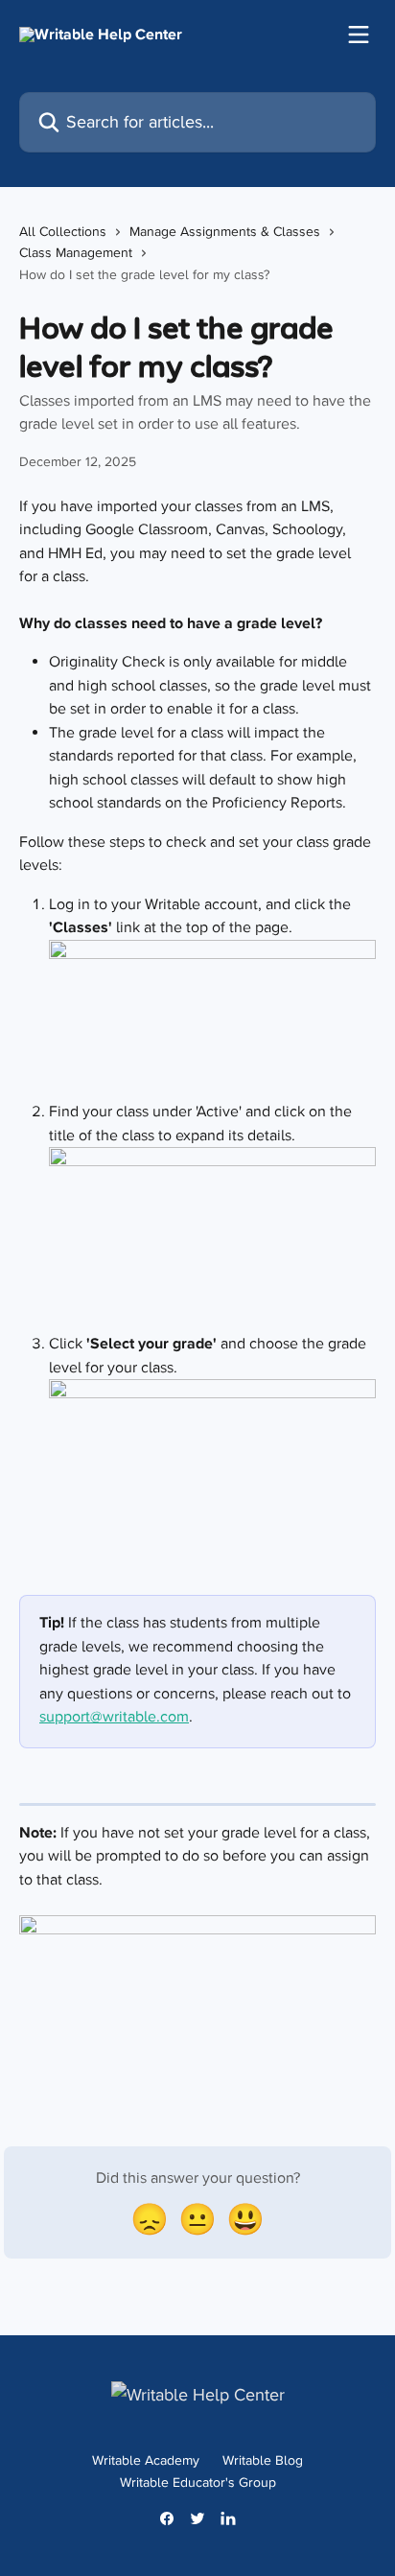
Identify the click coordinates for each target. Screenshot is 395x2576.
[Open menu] (359, 35)
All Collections (63, 232)
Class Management (76, 253)
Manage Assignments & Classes (225, 232)
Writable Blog (263, 2460)
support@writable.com (114, 1717)
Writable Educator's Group (198, 2482)
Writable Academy (146, 2460)
